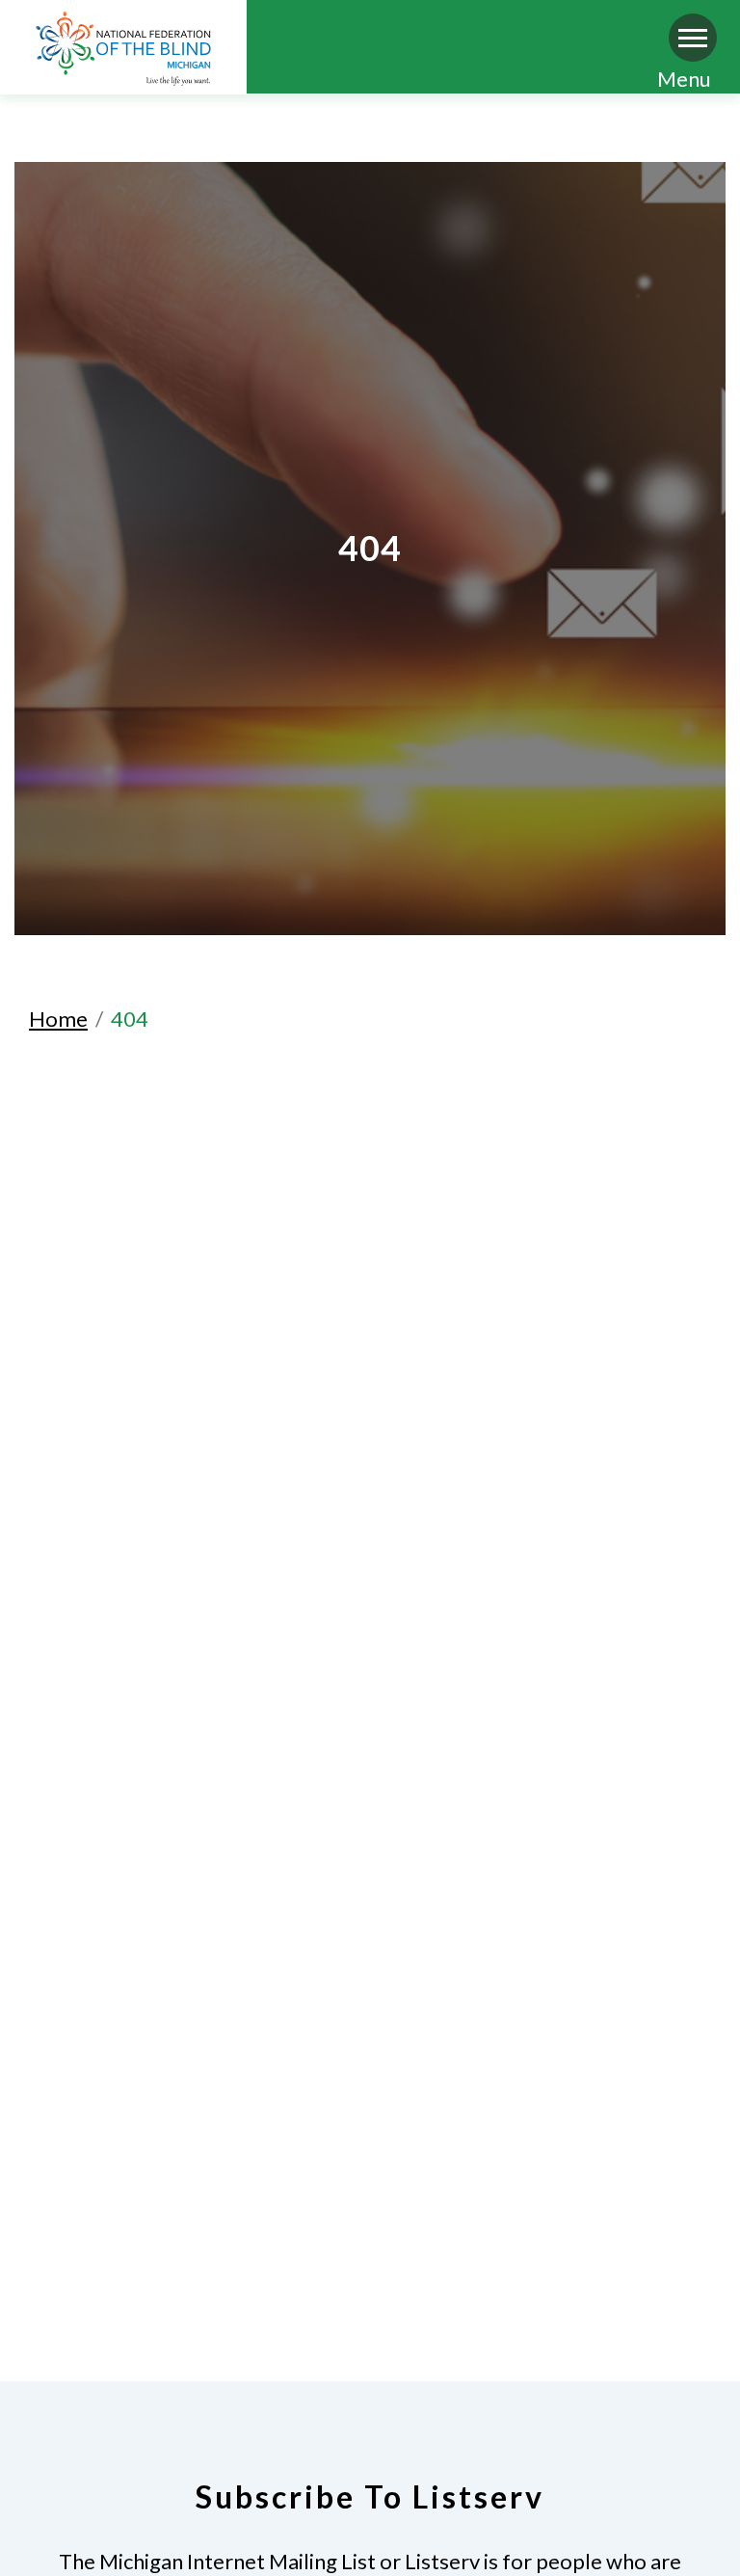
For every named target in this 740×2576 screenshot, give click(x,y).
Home (58, 1019)
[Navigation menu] (693, 38)
